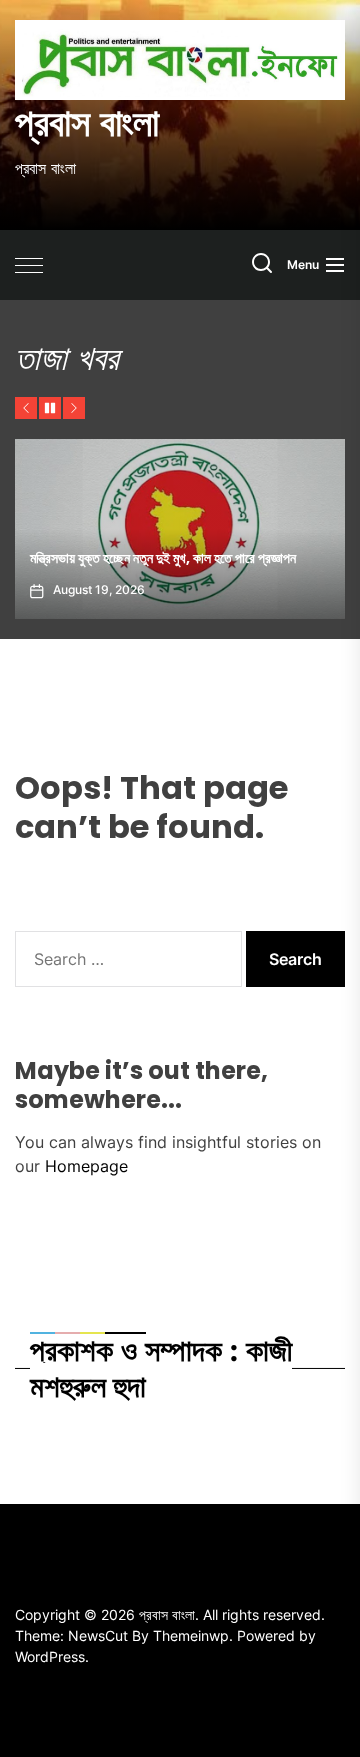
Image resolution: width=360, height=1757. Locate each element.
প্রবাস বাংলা (87, 123)
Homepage (86, 1166)
